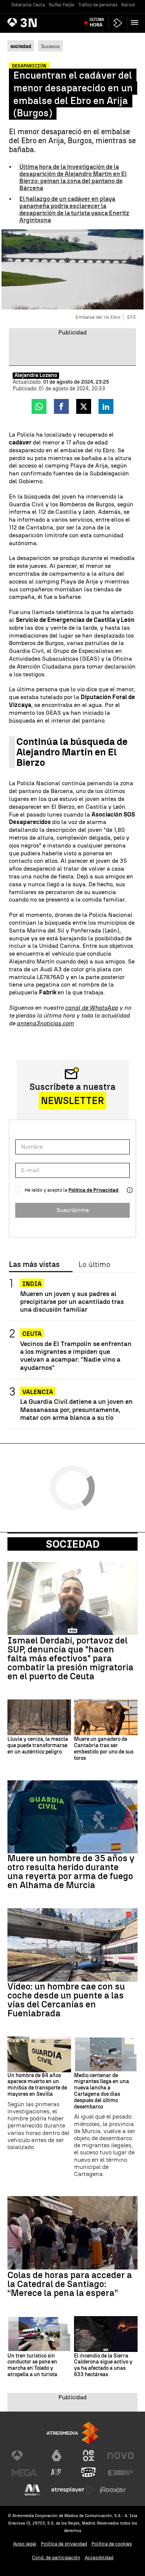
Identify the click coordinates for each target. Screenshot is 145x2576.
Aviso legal (25, 2544)
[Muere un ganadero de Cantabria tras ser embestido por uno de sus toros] (106, 1717)
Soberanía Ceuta (28, 5)
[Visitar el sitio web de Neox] (88, 2456)
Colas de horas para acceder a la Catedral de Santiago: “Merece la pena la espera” (70, 2284)
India (32, 1284)
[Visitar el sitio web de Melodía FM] (32, 2490)
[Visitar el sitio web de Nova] (120, 2456)
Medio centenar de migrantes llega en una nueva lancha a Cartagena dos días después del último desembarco (101, 2091)
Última (97, 22)
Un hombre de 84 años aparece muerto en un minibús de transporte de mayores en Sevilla (37, 2085)
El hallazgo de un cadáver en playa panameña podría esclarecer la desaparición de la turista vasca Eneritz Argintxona (74, 210)
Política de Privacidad (94, 1190)
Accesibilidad (99, 2558)
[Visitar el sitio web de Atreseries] (57, 2473)
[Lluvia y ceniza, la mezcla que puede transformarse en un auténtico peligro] (39, 1717)
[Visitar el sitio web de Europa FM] (120, 2473)
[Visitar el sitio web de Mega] (25, 2473)
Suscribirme (73, 1210)
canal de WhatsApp (91, 1008)
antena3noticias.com (45, 1023)
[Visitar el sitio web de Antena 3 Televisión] (25, 2456)
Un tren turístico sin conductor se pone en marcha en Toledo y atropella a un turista (32, 2365)
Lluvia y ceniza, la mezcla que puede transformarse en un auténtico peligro (38, 1746)
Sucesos (50, 46)
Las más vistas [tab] (34, 1265)
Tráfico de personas (98, 5)
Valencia (38, 1392)
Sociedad (73, 1544)
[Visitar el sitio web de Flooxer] (113, 2490)
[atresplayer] (118, 23)
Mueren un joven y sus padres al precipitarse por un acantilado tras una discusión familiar (72, 1301)
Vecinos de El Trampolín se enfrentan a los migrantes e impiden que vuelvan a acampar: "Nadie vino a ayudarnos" (76, 1355)
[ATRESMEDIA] (72, 2433)
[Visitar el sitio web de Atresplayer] (72, 2490)
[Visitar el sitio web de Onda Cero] (88, 2473)
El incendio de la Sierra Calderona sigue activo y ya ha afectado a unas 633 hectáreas (103, 2365)
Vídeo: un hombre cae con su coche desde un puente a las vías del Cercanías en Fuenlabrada (66, 2000)
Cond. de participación (56, 2558)
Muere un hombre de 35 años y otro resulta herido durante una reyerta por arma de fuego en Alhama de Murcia (71, 1872)
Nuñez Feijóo (62, 5)
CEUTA (32, 1334)
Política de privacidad (64, 2544)
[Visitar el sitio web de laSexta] (57, 2456)
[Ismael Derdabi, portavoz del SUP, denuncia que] (72, 1599)
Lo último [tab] (94, 1265)
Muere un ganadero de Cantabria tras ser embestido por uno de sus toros (104, 1749)
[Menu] (136, 22)
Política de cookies (112, 2544)
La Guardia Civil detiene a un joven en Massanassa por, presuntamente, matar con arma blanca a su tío (76, 1409)
